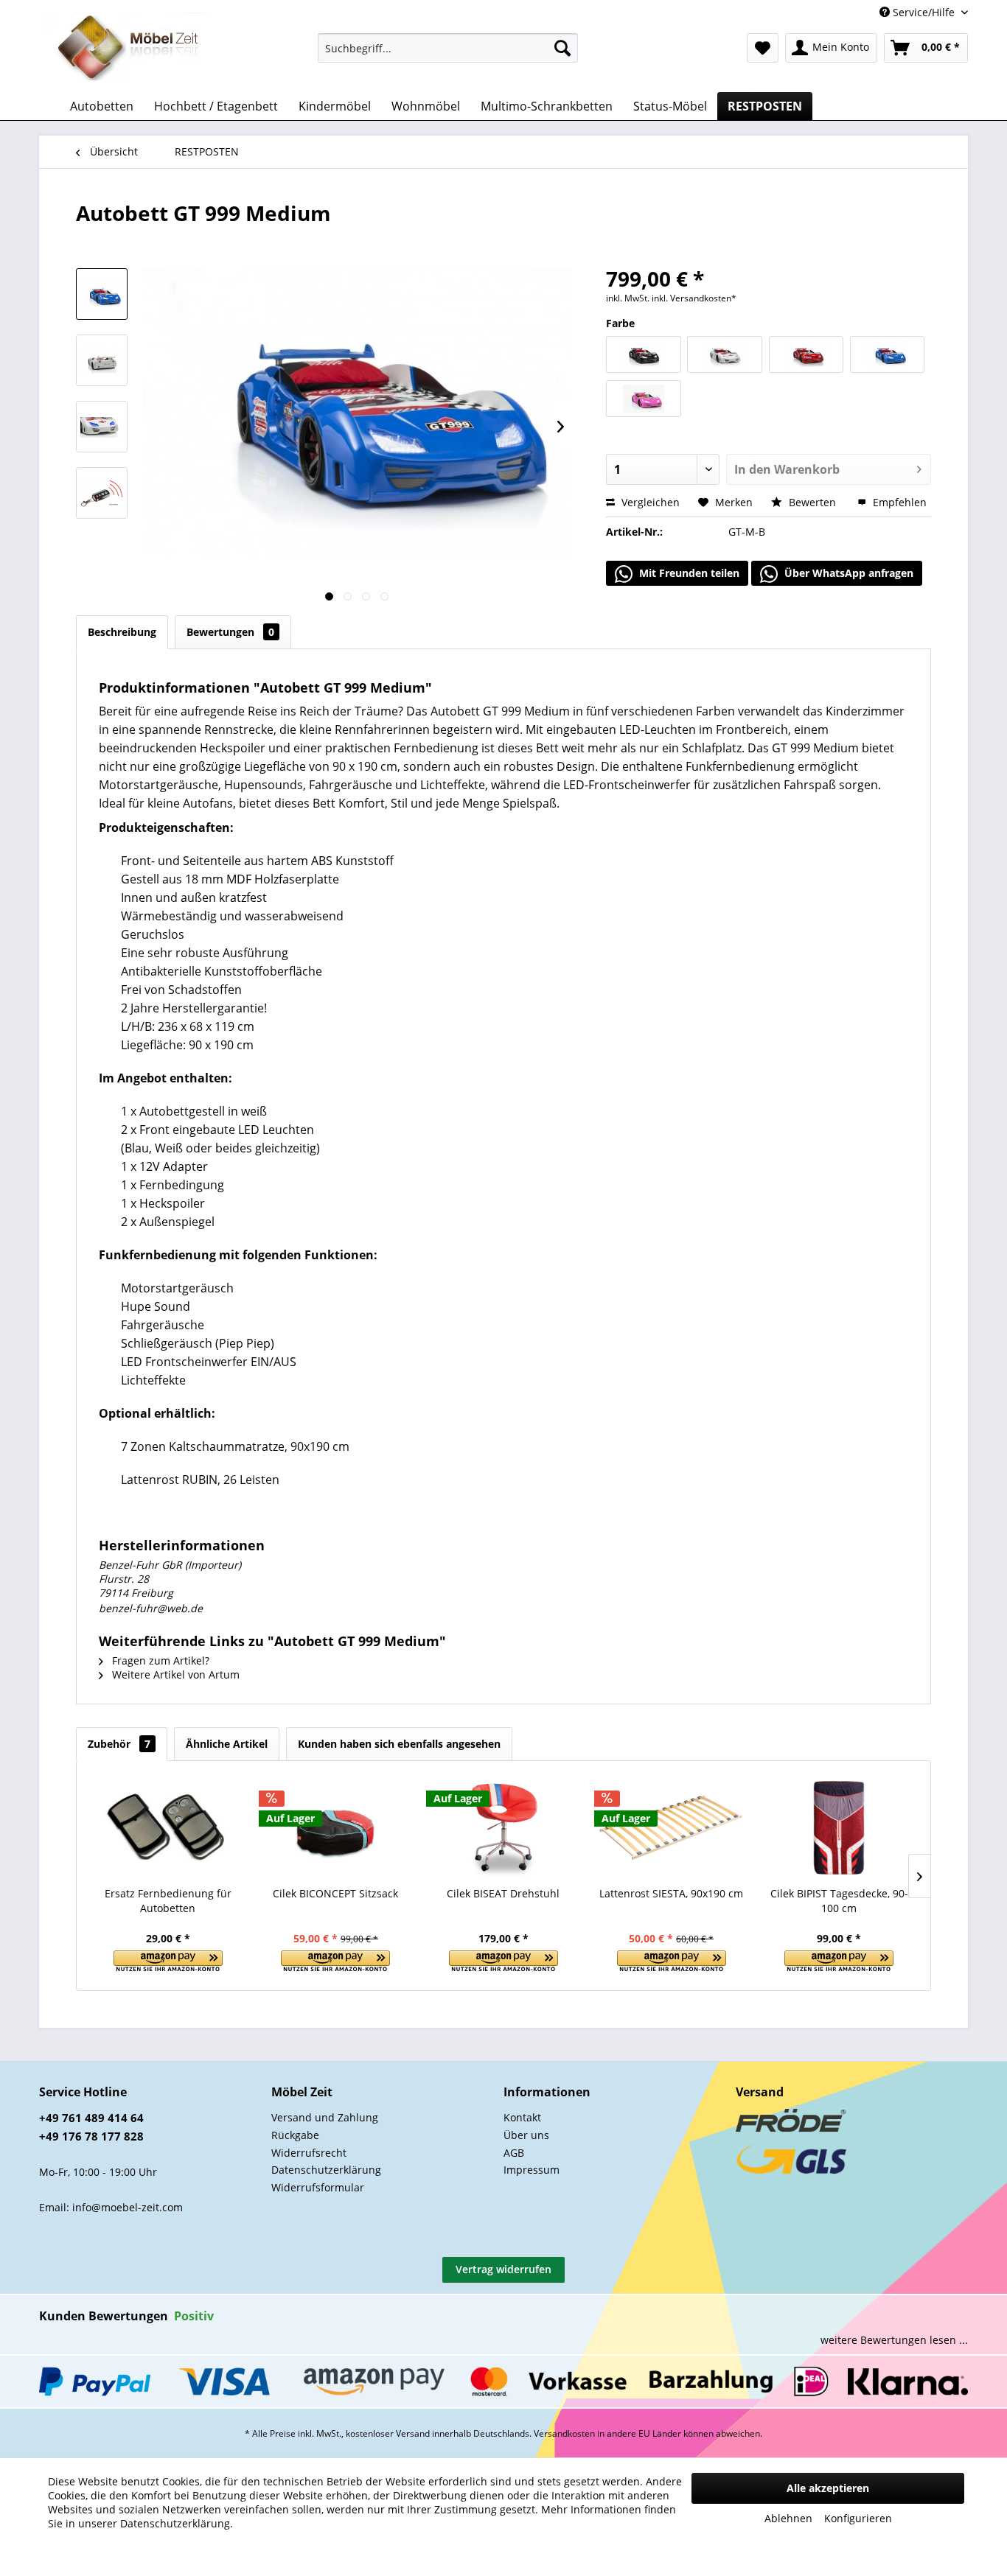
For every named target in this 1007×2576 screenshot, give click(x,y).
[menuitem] (448, 48)
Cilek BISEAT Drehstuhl (503, 1893)
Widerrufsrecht (309, 2153)
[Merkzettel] (763, 48)
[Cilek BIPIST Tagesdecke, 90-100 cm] (839, 1827)
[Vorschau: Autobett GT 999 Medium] (102, 294)
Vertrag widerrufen (503, 2269)
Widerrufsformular (318, 2187)
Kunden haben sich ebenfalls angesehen (399, 1744)
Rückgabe (295, 2135)
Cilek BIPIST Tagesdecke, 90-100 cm (839, 1901)
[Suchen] (562, 48)
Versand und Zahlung (325, 2117)
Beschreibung (122, 632)
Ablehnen (788, 2518)
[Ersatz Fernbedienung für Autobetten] (168, 1827)
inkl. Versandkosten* (694, 298)
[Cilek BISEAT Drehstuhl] (503, 1827)
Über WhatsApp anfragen (847, 573)
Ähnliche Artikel (227, 1744)
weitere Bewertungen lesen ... (894, 2340)
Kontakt (522, 2117)
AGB (514, 2153)
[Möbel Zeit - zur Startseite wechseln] (129, 49)
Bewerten (812, 502)
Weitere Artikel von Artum (174, 1674)
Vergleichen (649, 502)
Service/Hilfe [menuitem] (924, 12)
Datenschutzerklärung (326, 2170)
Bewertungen (230, 632)
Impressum (532, 2170)
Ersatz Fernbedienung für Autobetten (168, 1901)
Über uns (526, 2135)
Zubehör (119, 1744)
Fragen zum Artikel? (159, 1660)
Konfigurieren (858, 2518)
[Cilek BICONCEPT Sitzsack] (336, 1827)
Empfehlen (898, 502)
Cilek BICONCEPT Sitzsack (335, 1893)
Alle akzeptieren (828, 2488)
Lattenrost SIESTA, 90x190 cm (671, 1893)
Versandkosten (564, 2433)
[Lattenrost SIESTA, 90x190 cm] (672, 1827)
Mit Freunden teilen (688, 573)
